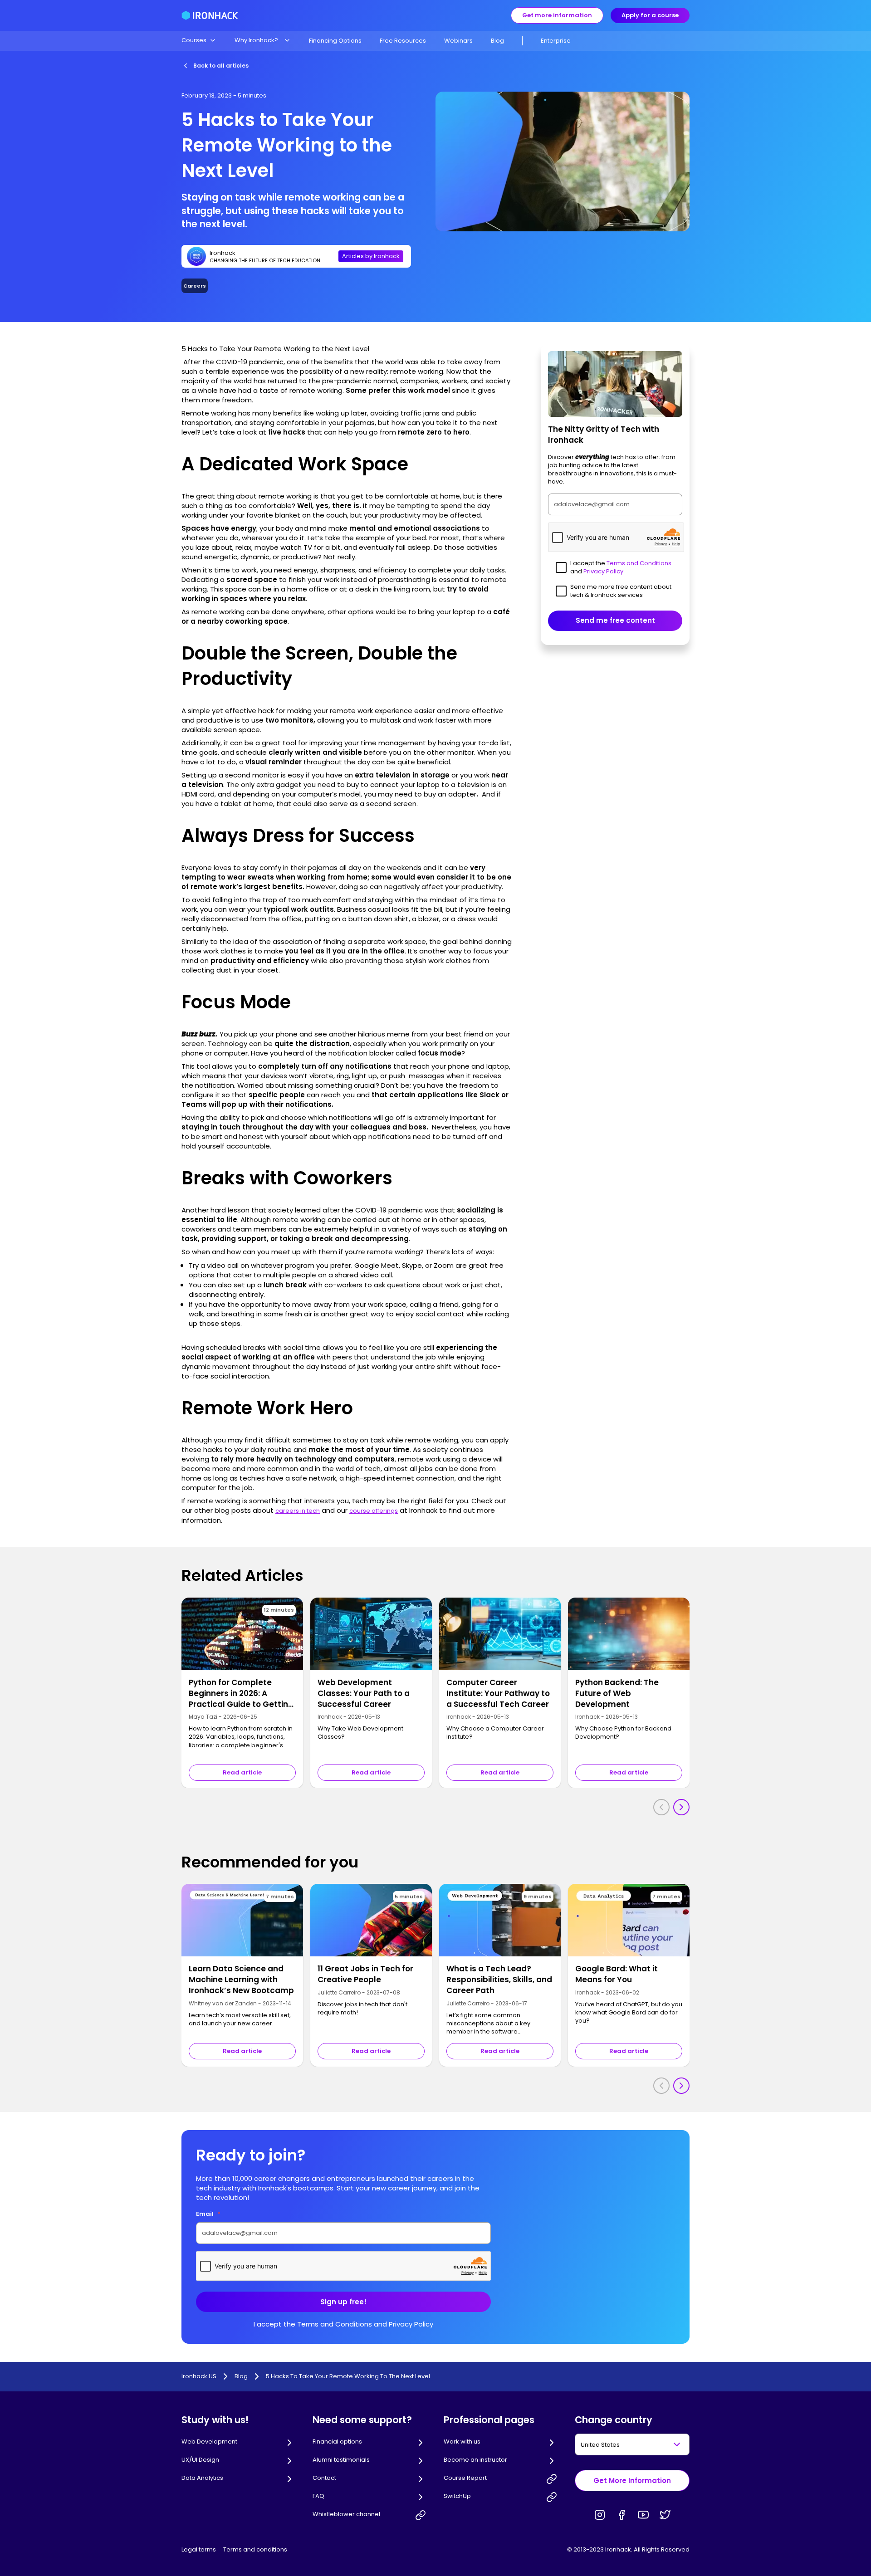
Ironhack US (199, 2376)
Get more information (557, 15)
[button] (199, 40)
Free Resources (403, 41)
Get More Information (632, 2481)
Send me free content (615, 621)
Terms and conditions (255, 2549)
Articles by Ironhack (371, 256)
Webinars (458, 41)
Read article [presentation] (242, 1772)
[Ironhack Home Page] (210, 15)
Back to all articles (221, 66)
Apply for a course (650, 15)
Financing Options (335, 41)
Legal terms (199, 2549)
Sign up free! (343, 2302)
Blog (497, 41)
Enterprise (556, 41)
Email (208, 2214)
